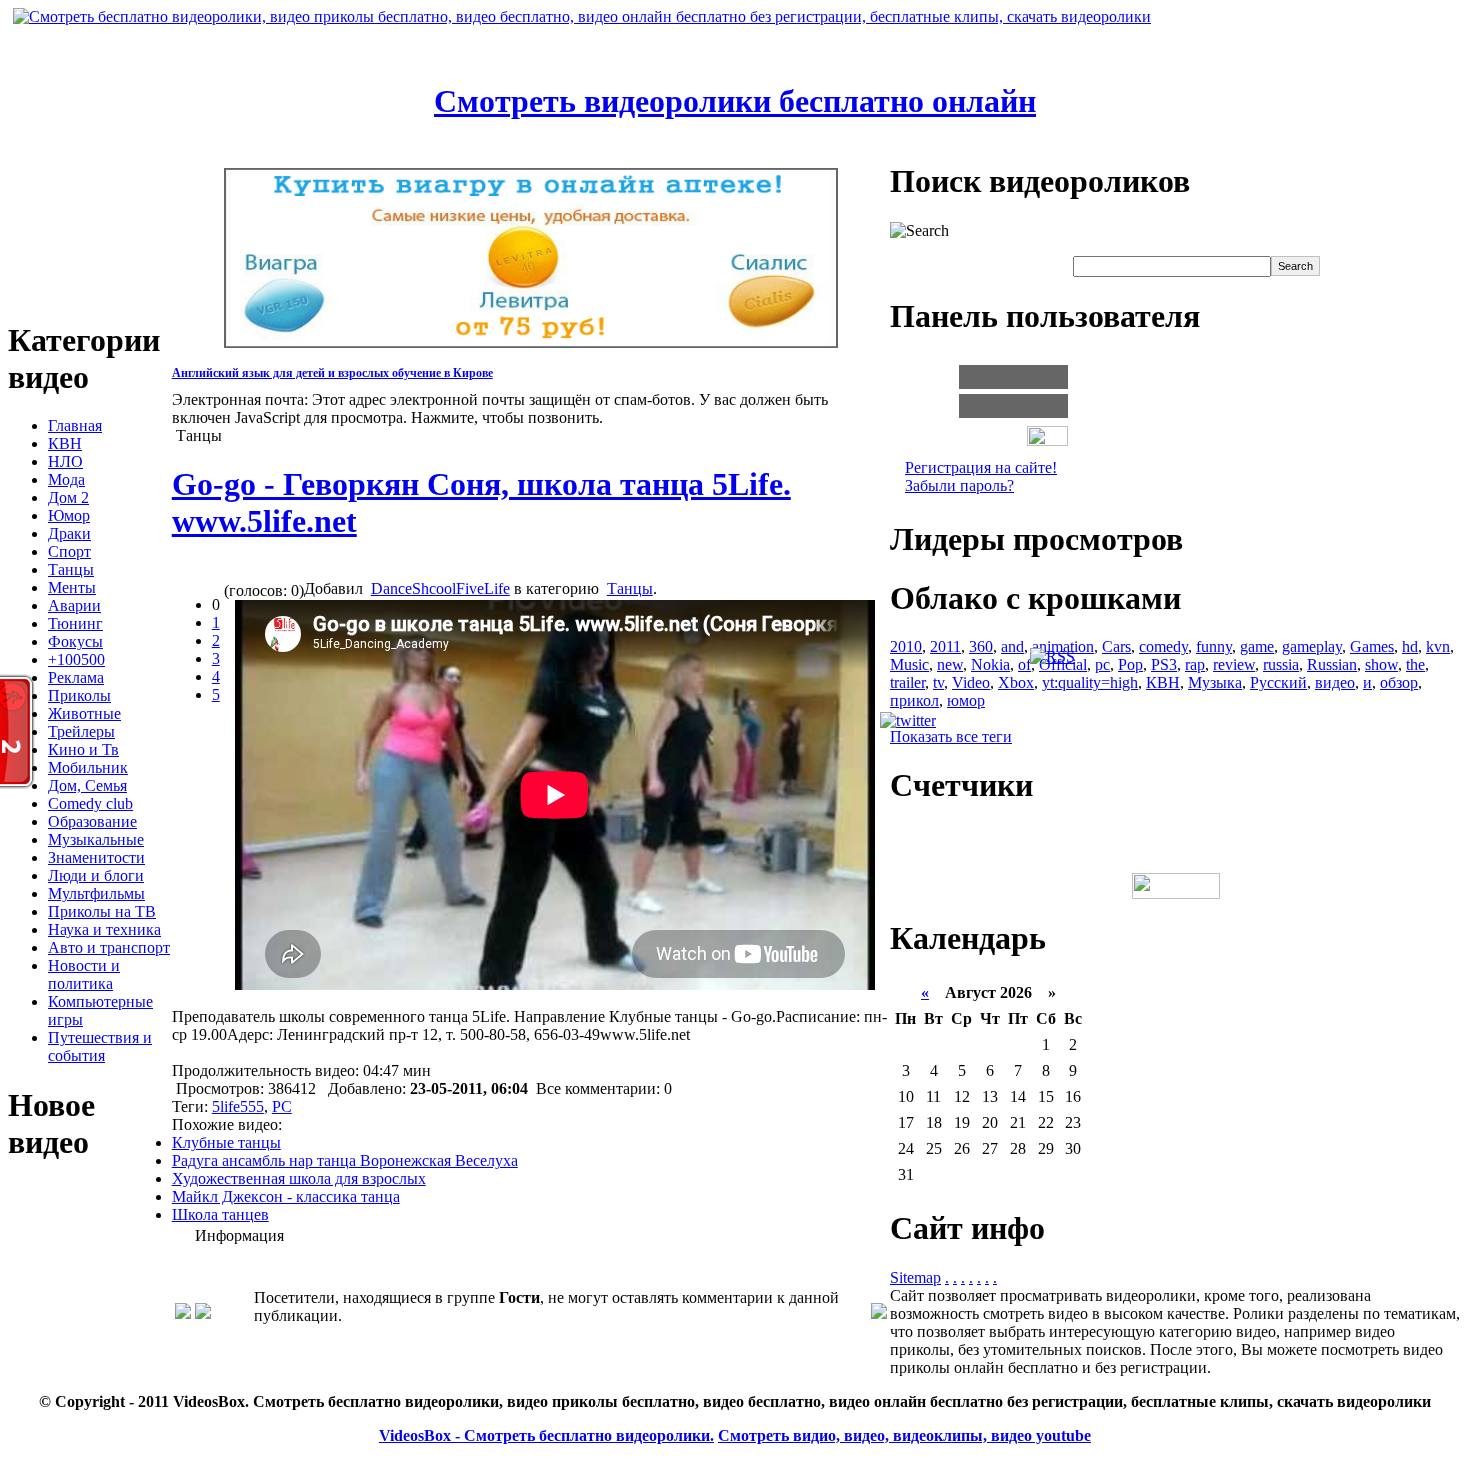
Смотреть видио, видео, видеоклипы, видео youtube (904, 1435)
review (1234, 664)
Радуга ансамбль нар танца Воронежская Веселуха (345, 1160)
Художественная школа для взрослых (299, 1178)
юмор (966, 700)
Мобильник (88, 767)
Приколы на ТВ (102, 911)
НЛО (65, 461)
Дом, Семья (87, 785)
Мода (66, 479)
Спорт (69, 551)
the (1415, 664)
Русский (1278, 682)
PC (282, 1106)
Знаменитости (96, 857)
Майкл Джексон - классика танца (286, 1196)
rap (1195, 664)
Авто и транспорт (109, 947)
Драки (69, 533)
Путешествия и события (100, 1046)
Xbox (1016, 682)
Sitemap (915, 1277)
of (1024, 664)
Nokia (990, 664)
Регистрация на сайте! (981, 467)
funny (1214, 646)
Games (1372, 646)
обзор (1399, 682)
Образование (92, 821)
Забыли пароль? (959, 485)
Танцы (71, 569)
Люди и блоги (96, 875)
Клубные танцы (226, 1142)
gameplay (1312, 646)
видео (1335, 682)
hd (1410, 646)
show (1381, 664)
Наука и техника (104, 929)
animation (1063, 646)
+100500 (76, 659)
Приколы (79, 695)
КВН (65, 443)
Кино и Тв (83, 749)
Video (971, 682)
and (1012, 646)
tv (938, 682)
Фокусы (75, 641)
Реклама (76, 677)
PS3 (1164, 664)
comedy (1163, 646)
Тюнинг (75, 623)
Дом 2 (68, 497)
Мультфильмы (96, 893)
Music (909, 664)
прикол (914, 700)
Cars (1116, 646)
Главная (75, 425)
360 (981, 646)
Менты (72, 587)
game (1257, 646)
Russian (1332, 664)
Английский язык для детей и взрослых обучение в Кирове (332, 373)
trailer (907, 682)
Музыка (1215, 682)
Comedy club (90, 803)
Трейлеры (81, 731)
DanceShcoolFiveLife (440, 588)
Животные (84, 713)
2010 (906, 646)
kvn (1438, 646)
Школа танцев (220, 1214)
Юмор (69, 515)
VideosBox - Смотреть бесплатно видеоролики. (546, 1435)
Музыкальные (96, 839)
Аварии (74, 605)
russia (1281, 664)
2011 (945, 646)
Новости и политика (84, 974)
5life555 (238, 1106)
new (950, 664)
